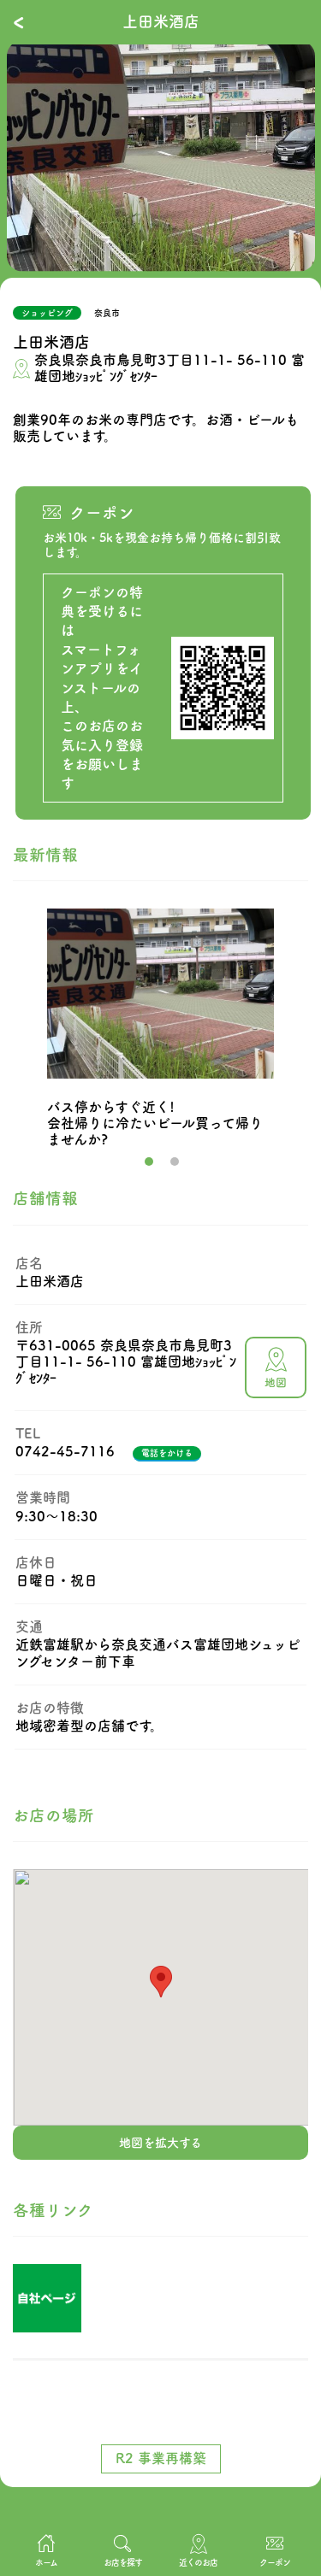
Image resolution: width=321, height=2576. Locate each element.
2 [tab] (175, 1162)
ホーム (46, 2562)
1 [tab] (149, 1162)
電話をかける (167, 1453)
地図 (276, 1382)
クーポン (275, 2562)
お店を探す (123, 2562)
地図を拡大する (160, 2143)
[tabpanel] (161, 156)
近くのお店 (198, 2562)
